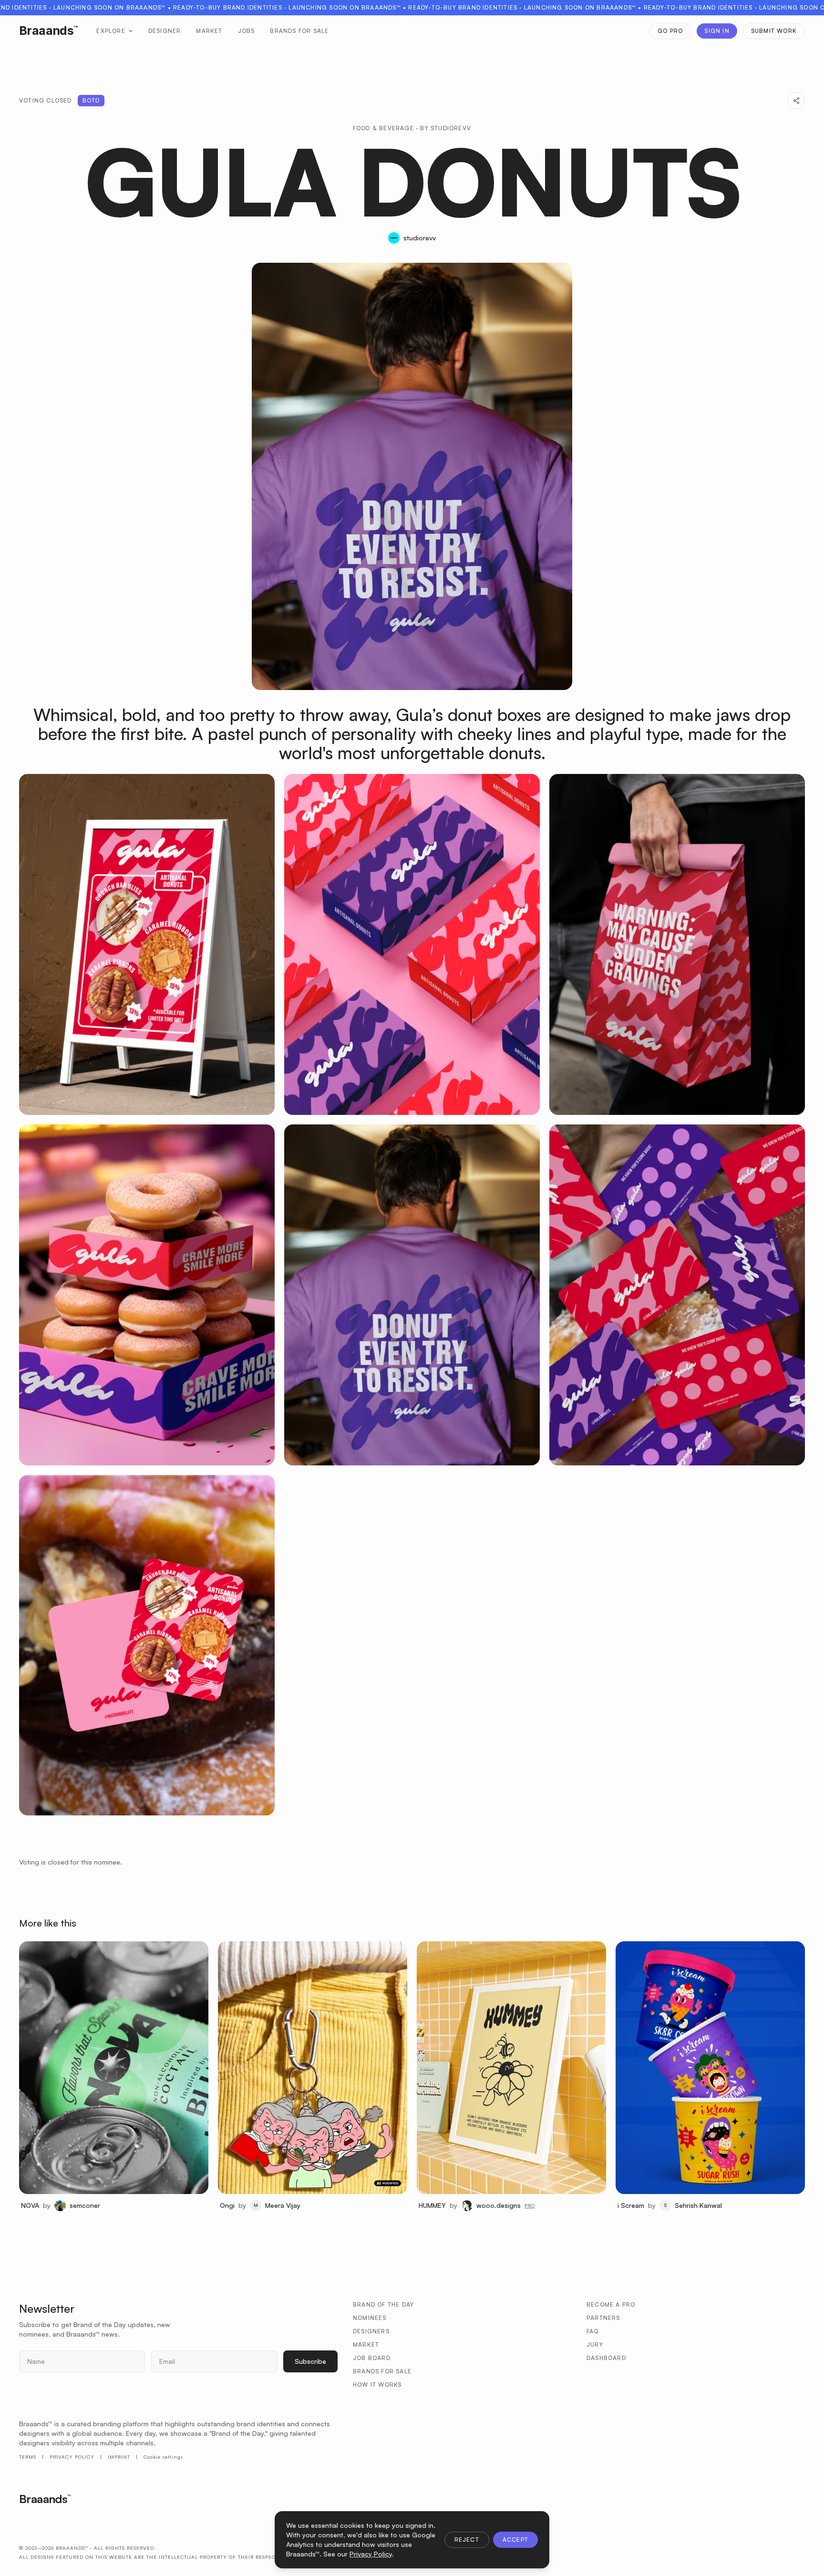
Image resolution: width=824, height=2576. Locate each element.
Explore (111, 31)
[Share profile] (796, 101)
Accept (515, 2540)
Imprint (119, 2457)
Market (209, 31)
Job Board (372, 2358)
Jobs (247, 31)
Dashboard (606, 2358)
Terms (28, 2457)
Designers (371, 2331)
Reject (467, 2540)
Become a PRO (611, 2304)
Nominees (370, 2318)
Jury (595, 2344)
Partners (603, 2318)
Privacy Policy (72, 2457)
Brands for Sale (299, 31)
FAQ (593, 2331)
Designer (165, 31)
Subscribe (310, 2361)
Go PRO (670, 31)
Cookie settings (163, 2457)
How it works (377, 2385)
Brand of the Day (383, 2304)
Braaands (48, 31)
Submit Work (774, 31)
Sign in (717, 31)
